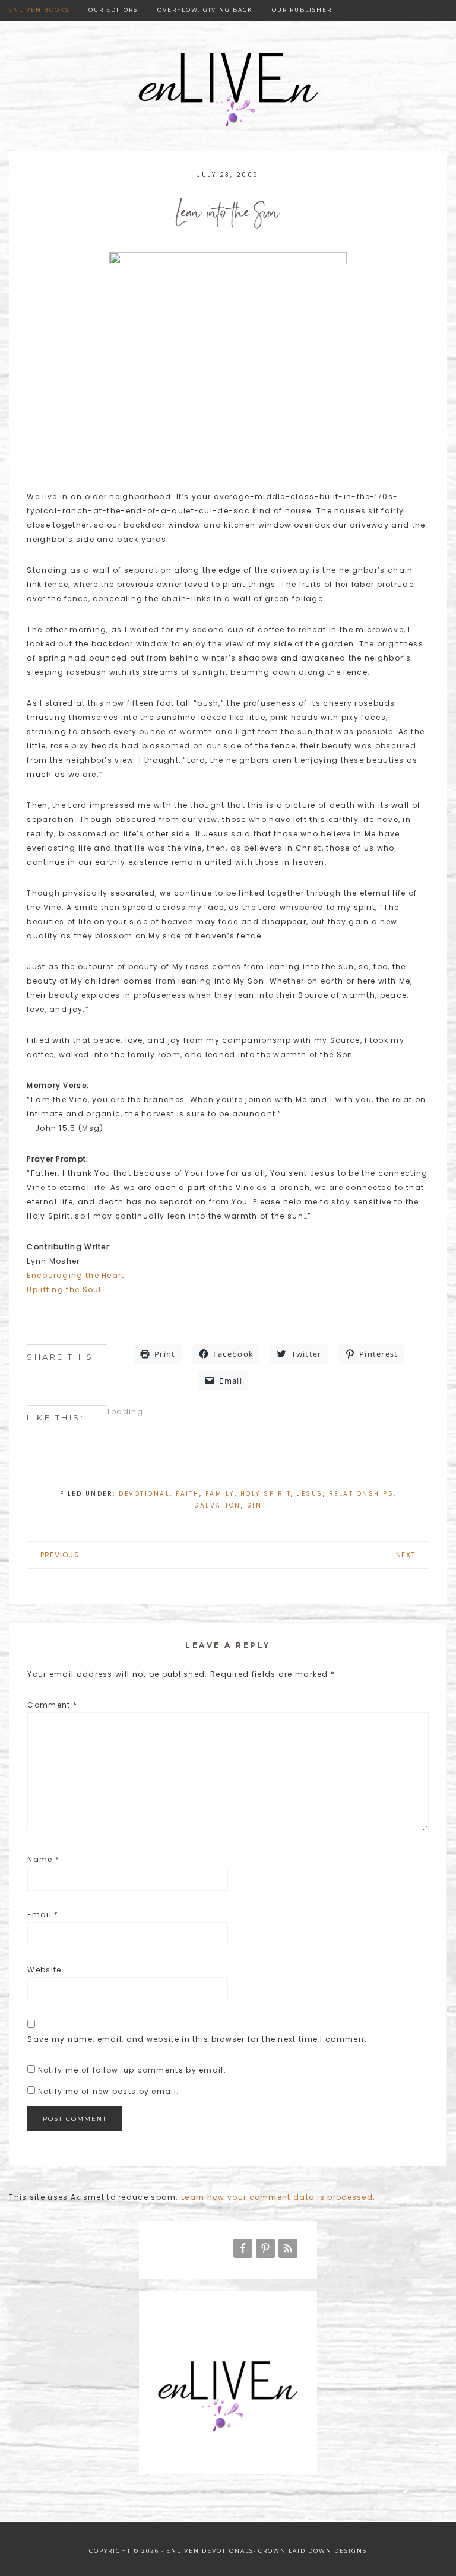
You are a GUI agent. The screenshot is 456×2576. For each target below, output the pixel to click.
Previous (60, 1555)
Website (44, 1970)
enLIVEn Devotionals (228, 91)
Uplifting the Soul (64, 1289)
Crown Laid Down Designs (313, 2551)
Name (43, 1859)
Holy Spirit (266, 1494)
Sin (255, 1506)
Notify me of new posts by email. (109, 2091)
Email (43, 1914)
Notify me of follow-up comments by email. (132, 2070)
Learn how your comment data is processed (277, 2197)
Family (220, 1494)
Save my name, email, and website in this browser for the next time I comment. (198, 2039)
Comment (52, 1705)
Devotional (144, 1494)
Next (406, 1555)
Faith (188, 1494)
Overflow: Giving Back (205, 10)
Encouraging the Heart (75, 1275)
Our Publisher (302, 10)
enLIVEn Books (39, 10)
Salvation (218, 1506)
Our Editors (113, 10)
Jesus (310, 1494)
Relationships (362, 1494)
